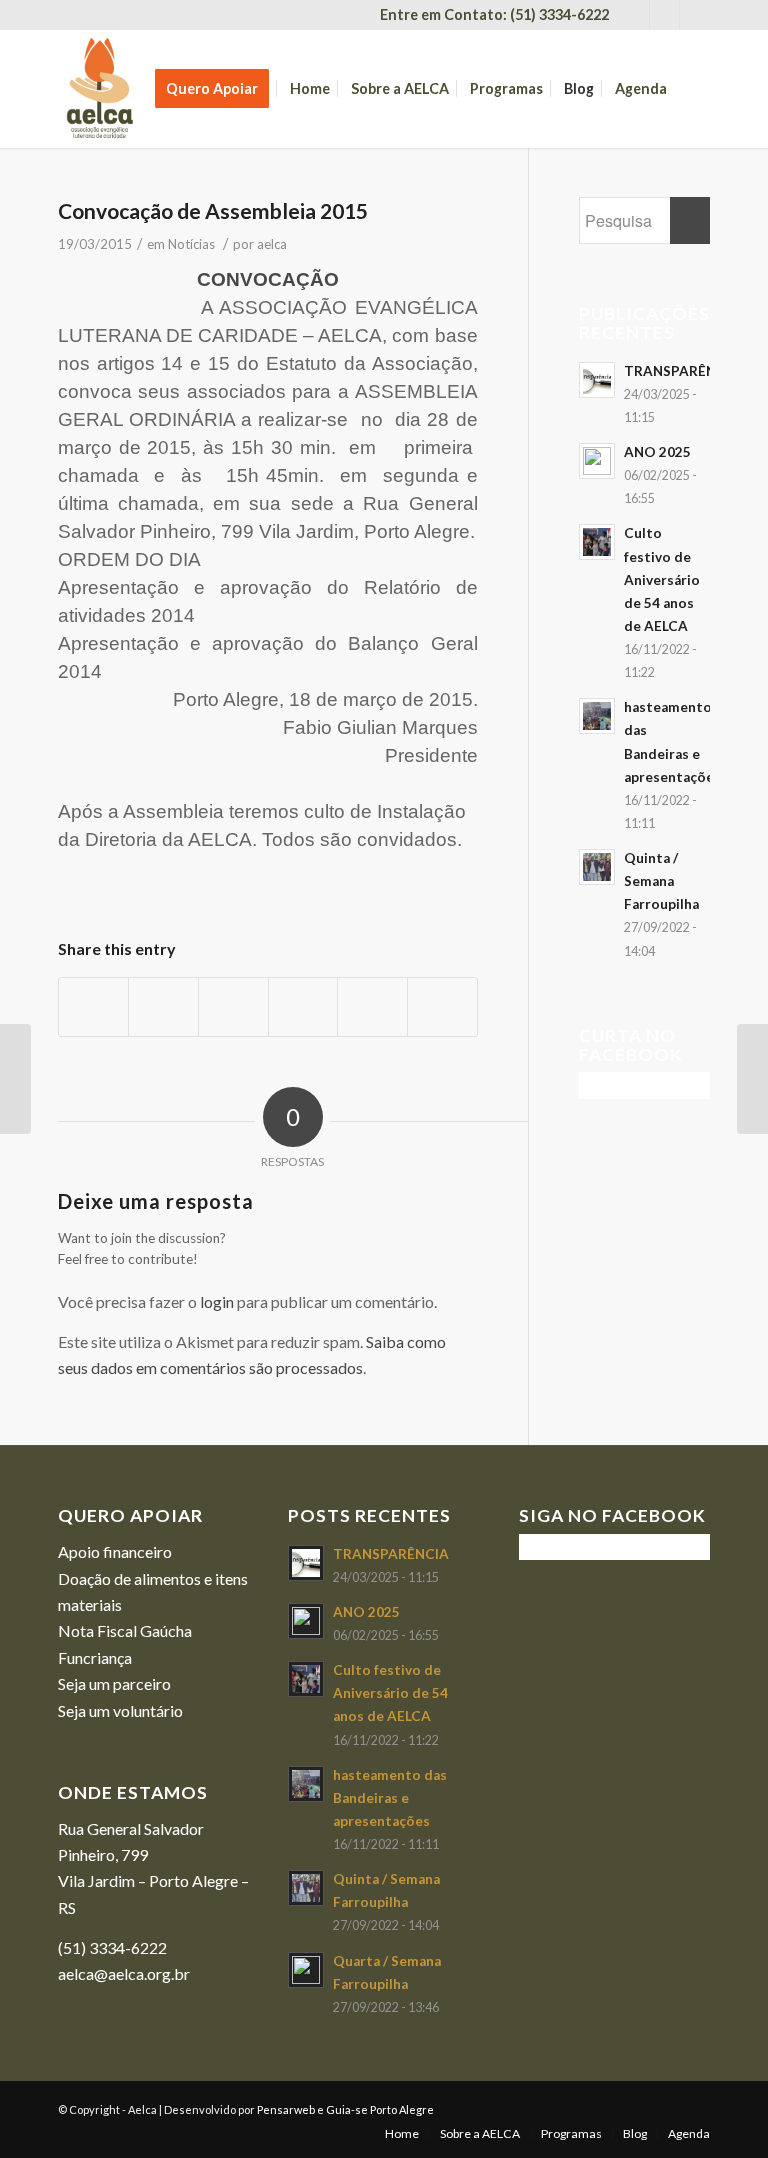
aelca (272, 244)
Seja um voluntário (120, 1710)
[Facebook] (634, 15)
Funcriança (95, 1657)
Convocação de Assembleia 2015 (213, 210)
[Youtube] (664, 15)
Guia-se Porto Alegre (380, 2109)
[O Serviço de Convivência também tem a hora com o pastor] (15, 1079)
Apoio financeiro (115, 1551)
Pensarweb (286, 2109)
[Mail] (695, 15)
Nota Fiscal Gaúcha (125, 1630)
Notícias (191, 244)
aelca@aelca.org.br (124, 1973)
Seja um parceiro (114, 1683)
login (217, 1301)
